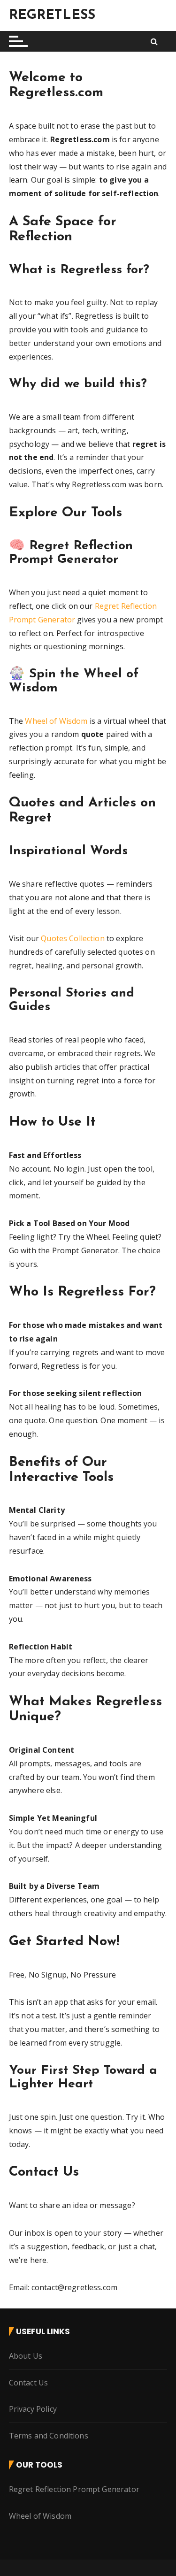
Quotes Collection (73, 938)
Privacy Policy (33, 2409)
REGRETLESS (52, 15)
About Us (26, 2356)
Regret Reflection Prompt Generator (74, 2489)
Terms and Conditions (49, 2436)
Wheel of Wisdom (56, 721)
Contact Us (29, 2383)
